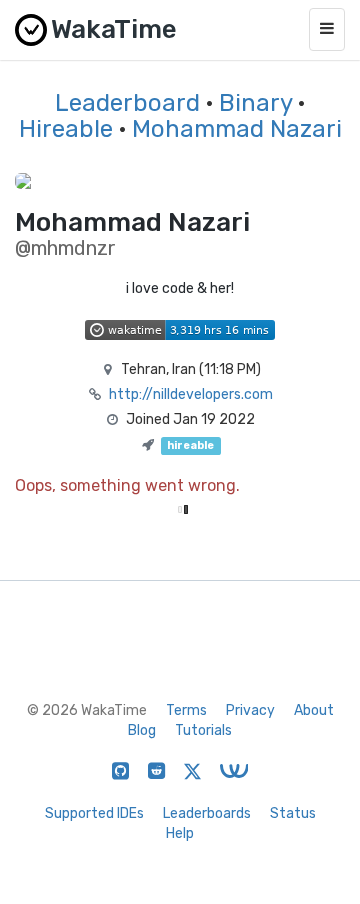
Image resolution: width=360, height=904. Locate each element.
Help (180, 833)
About (314, 710)
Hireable (66, 129)
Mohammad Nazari (237, 129)
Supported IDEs (94, 813)
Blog (142, 730)
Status (293, 813)
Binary (255, 103)
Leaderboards (207, 813)
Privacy (250, 710)
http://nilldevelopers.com (191, 394)
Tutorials (203, 730)
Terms (186, 710)
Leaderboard (127, 103)
